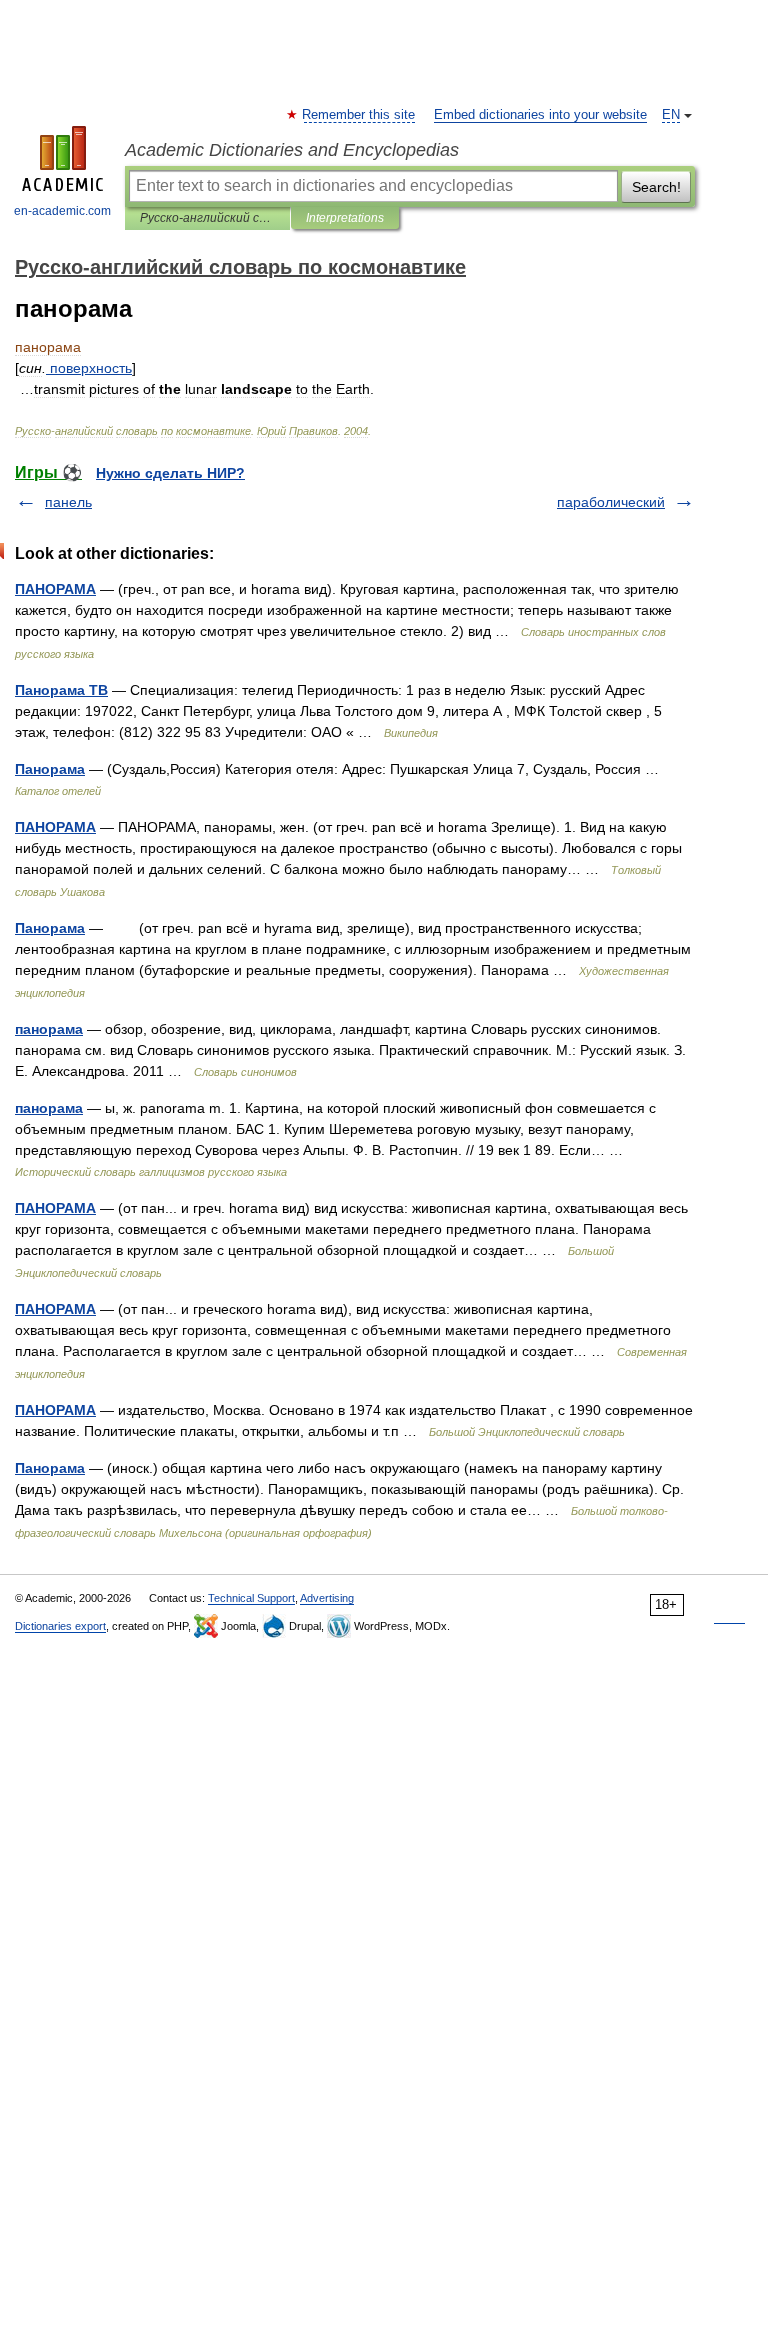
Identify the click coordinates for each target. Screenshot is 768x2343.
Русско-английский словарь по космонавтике (207, 218)
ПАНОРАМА (55, 589)
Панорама (50, 769)
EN (671, 115)
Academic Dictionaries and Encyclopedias (292, 150)
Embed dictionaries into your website (540, 115)
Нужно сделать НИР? (170, 473)
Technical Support (251, 1598)
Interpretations (345, 218)
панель (68, 502)
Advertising (327, 1598)
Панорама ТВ (61, 690)
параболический (611, 502)
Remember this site (359, 115)
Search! (656, 187)
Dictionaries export (60, 1626)
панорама (49, 1029)
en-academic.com (62, 211)
